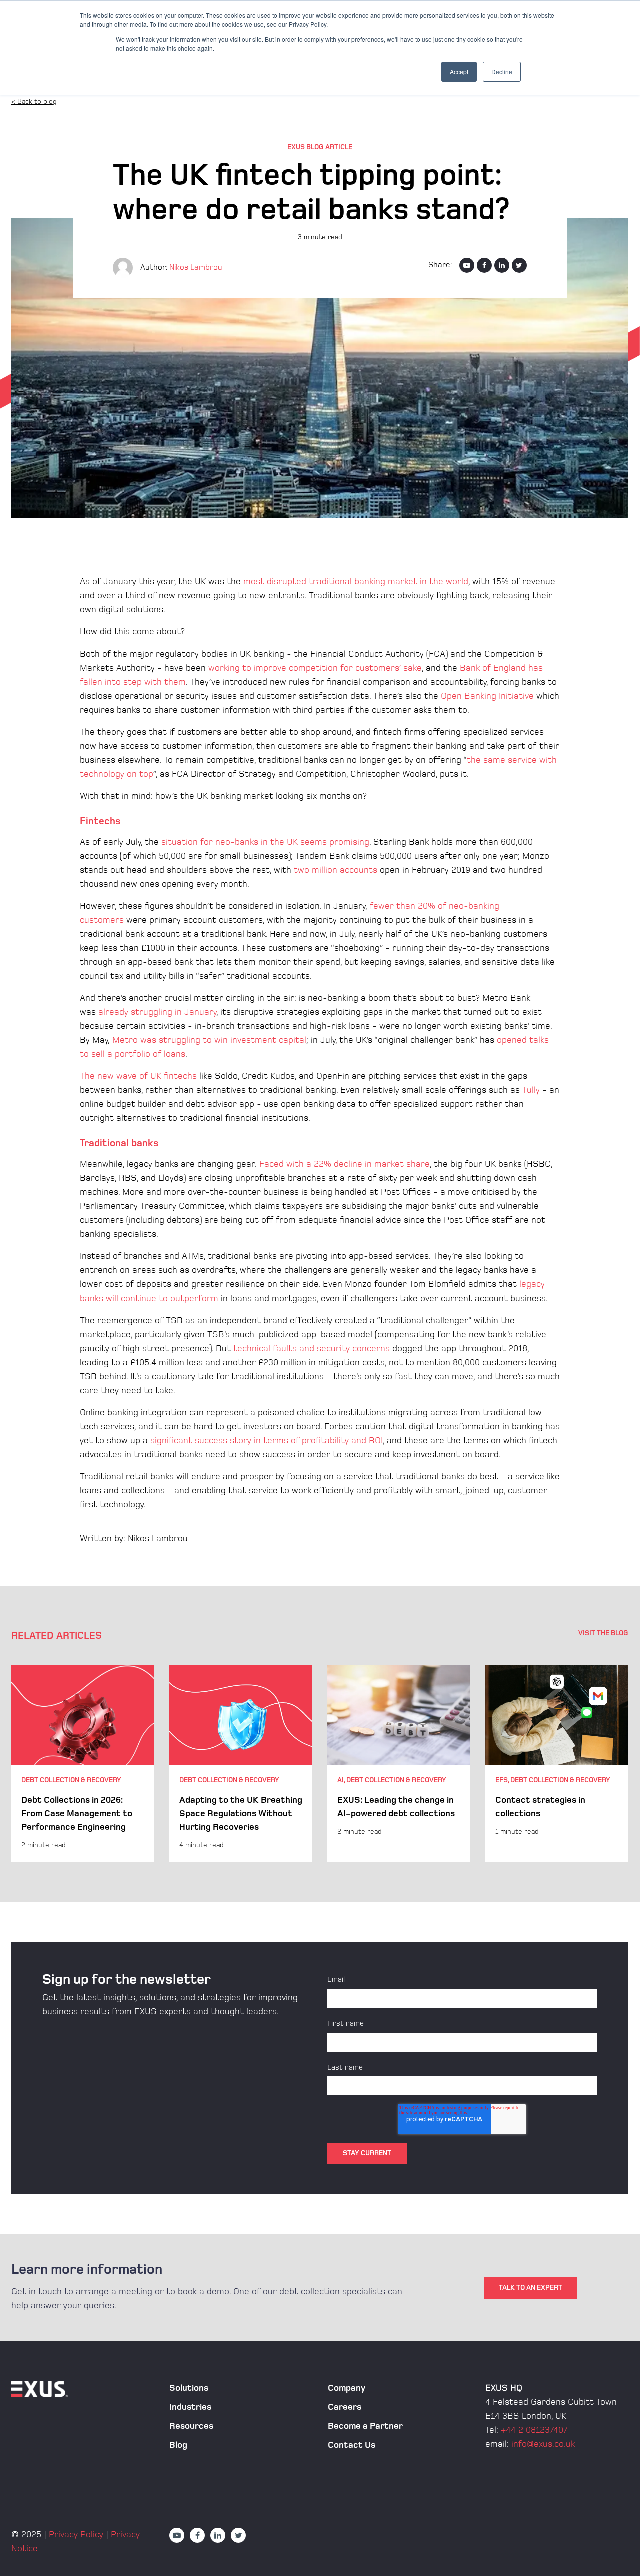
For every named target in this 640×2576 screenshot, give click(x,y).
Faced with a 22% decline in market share (345, 1164)
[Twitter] (519, 265)
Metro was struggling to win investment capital (209, 1040)
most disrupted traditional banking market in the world (356, 582)
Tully (531, 1090)
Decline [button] (502, 71)
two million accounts (336, 870)
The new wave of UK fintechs (138, 1076)
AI (341, 1780)
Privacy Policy (76, 2535)
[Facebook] (484, 265)
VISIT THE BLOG (603, 1633)
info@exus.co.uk (543, 2444)
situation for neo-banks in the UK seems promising (265, 842)
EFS (502, 1780)
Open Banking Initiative (487, 696)
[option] (83, 1763)
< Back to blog (34, 101)
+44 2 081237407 (534, 2430)
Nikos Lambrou (196, 267)
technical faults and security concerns (312, 1348)
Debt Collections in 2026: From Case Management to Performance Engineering (77, 1814)
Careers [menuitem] (345, 2407)
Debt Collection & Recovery (71, 1780)
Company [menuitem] (347, 2388)
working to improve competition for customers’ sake (315, 668)
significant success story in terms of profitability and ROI (267, 1440)
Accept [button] (459, 71)
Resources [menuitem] (191, 2426)
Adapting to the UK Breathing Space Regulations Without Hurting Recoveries (241, 1814)
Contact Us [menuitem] (352, 2445)
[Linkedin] (502, 265)
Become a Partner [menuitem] (365, 2426)
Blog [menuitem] (178, 2445)
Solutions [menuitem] (189, 2388)
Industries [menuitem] (190, 2407)
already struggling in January (157, 1012)
